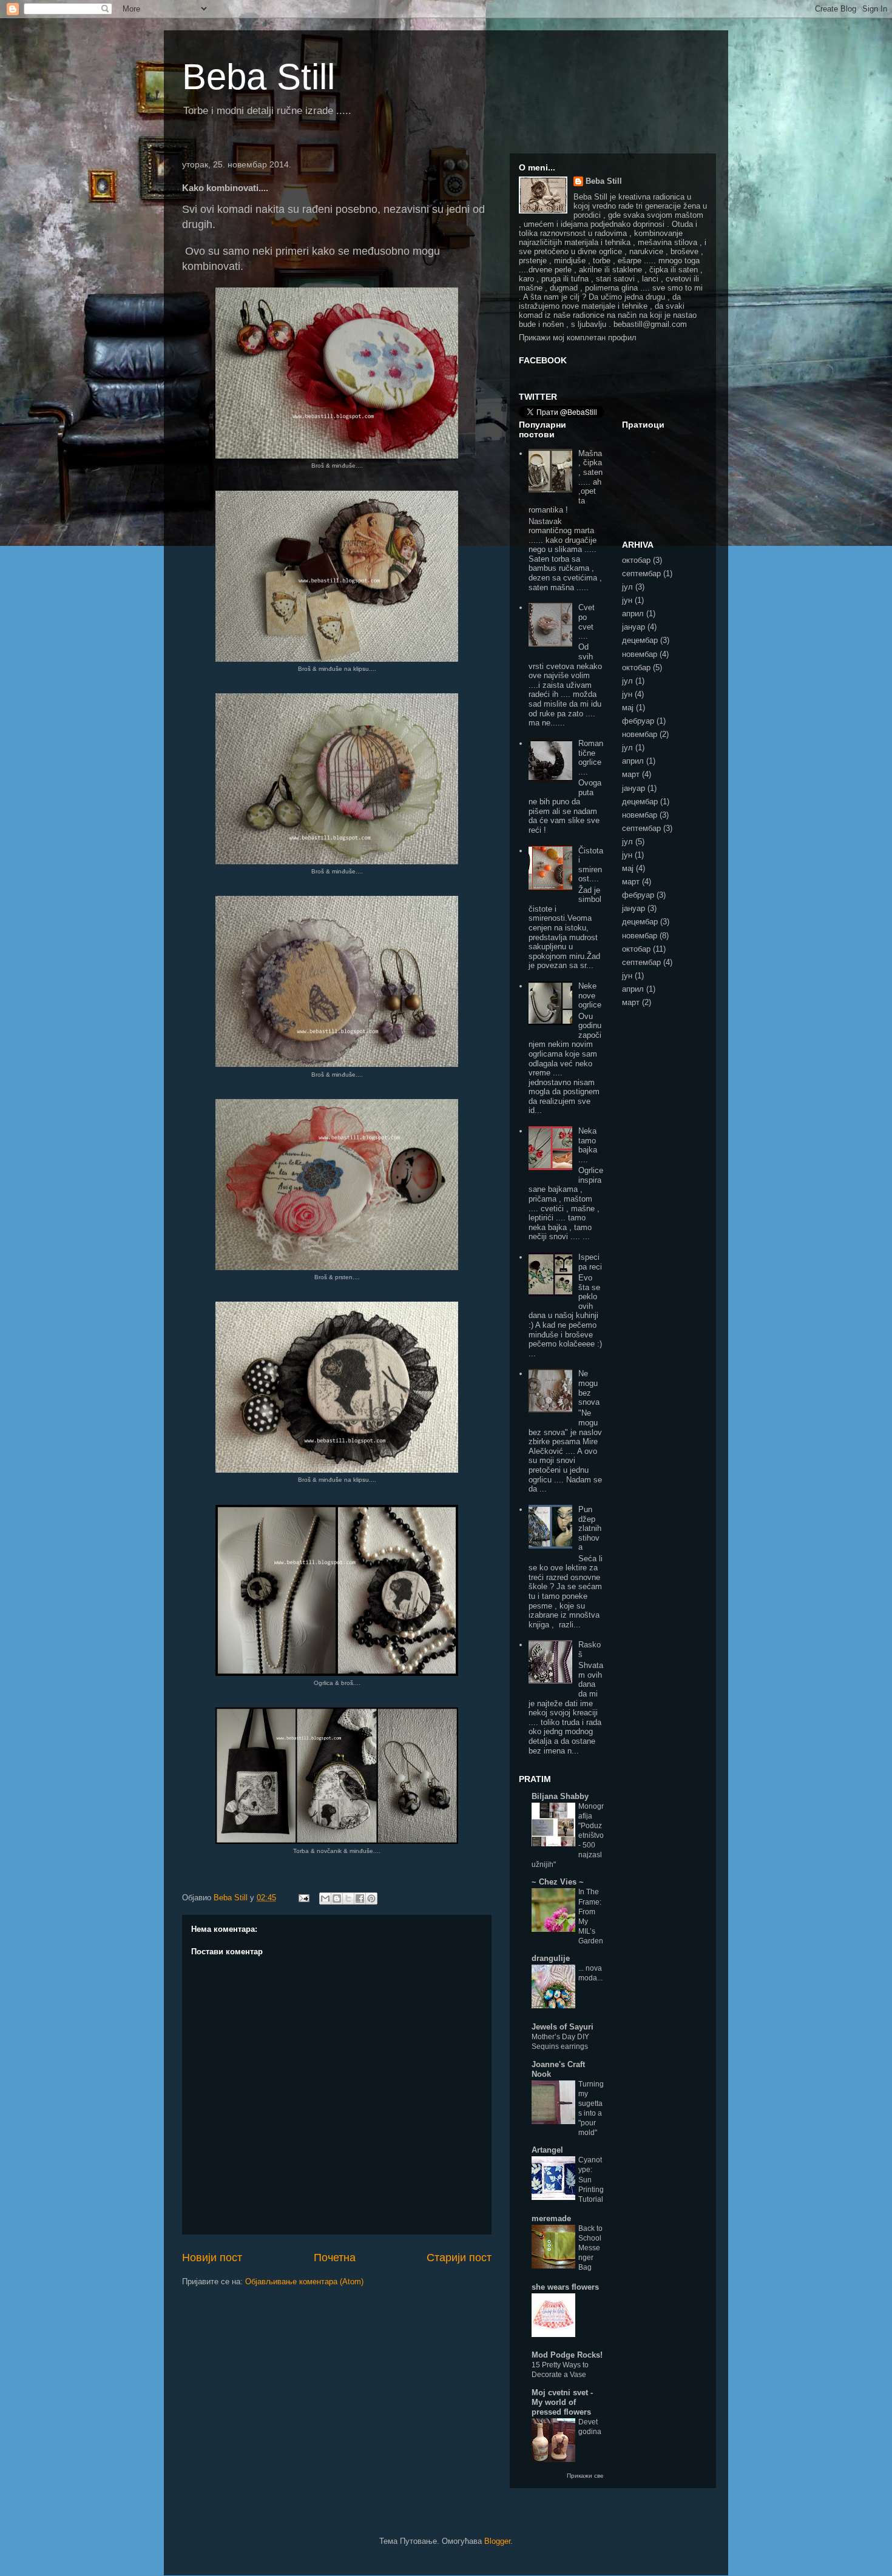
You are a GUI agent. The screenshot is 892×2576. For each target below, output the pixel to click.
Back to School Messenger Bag (590, 2248)
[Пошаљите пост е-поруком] (303, 1898)
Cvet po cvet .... (586, 622)
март (631, 774)
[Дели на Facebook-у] (360, 1898)
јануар (634, 627)
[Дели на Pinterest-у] (371, 1898)
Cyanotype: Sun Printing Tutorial (591, 2179)
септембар (641, 573)
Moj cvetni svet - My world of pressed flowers (562, 2402)
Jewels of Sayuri (563, 2027)
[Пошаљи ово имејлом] (325, 1898)
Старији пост (459, 2258)
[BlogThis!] (337, 1898)
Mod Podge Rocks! (567, 2355)
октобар (636, 560)
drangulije (551, 1958)
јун (627, 600)
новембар (640, 654)
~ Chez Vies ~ (558, 1882)
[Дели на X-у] (348, 1898)
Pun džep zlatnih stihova (590, 1528)
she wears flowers (565, 2287)
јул (627, 587)
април (633, 614)
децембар (640, 640)
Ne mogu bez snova (589, 1388)
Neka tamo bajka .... (588, 1145)
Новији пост (212, 2258)
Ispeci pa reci (590, 1262)
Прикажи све (585, 2476)
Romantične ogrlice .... (591, 758)
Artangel (547, 2150)
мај (628, 708)
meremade (551, 2218)
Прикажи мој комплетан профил (578, 338)
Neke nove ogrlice (590, 995)
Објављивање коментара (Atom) (304, 2282)
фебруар (638, 721)
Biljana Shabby (560, 1796)
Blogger (497, 2541)
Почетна (335, 2258)
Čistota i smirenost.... (591, 865)
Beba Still (258, 77)
